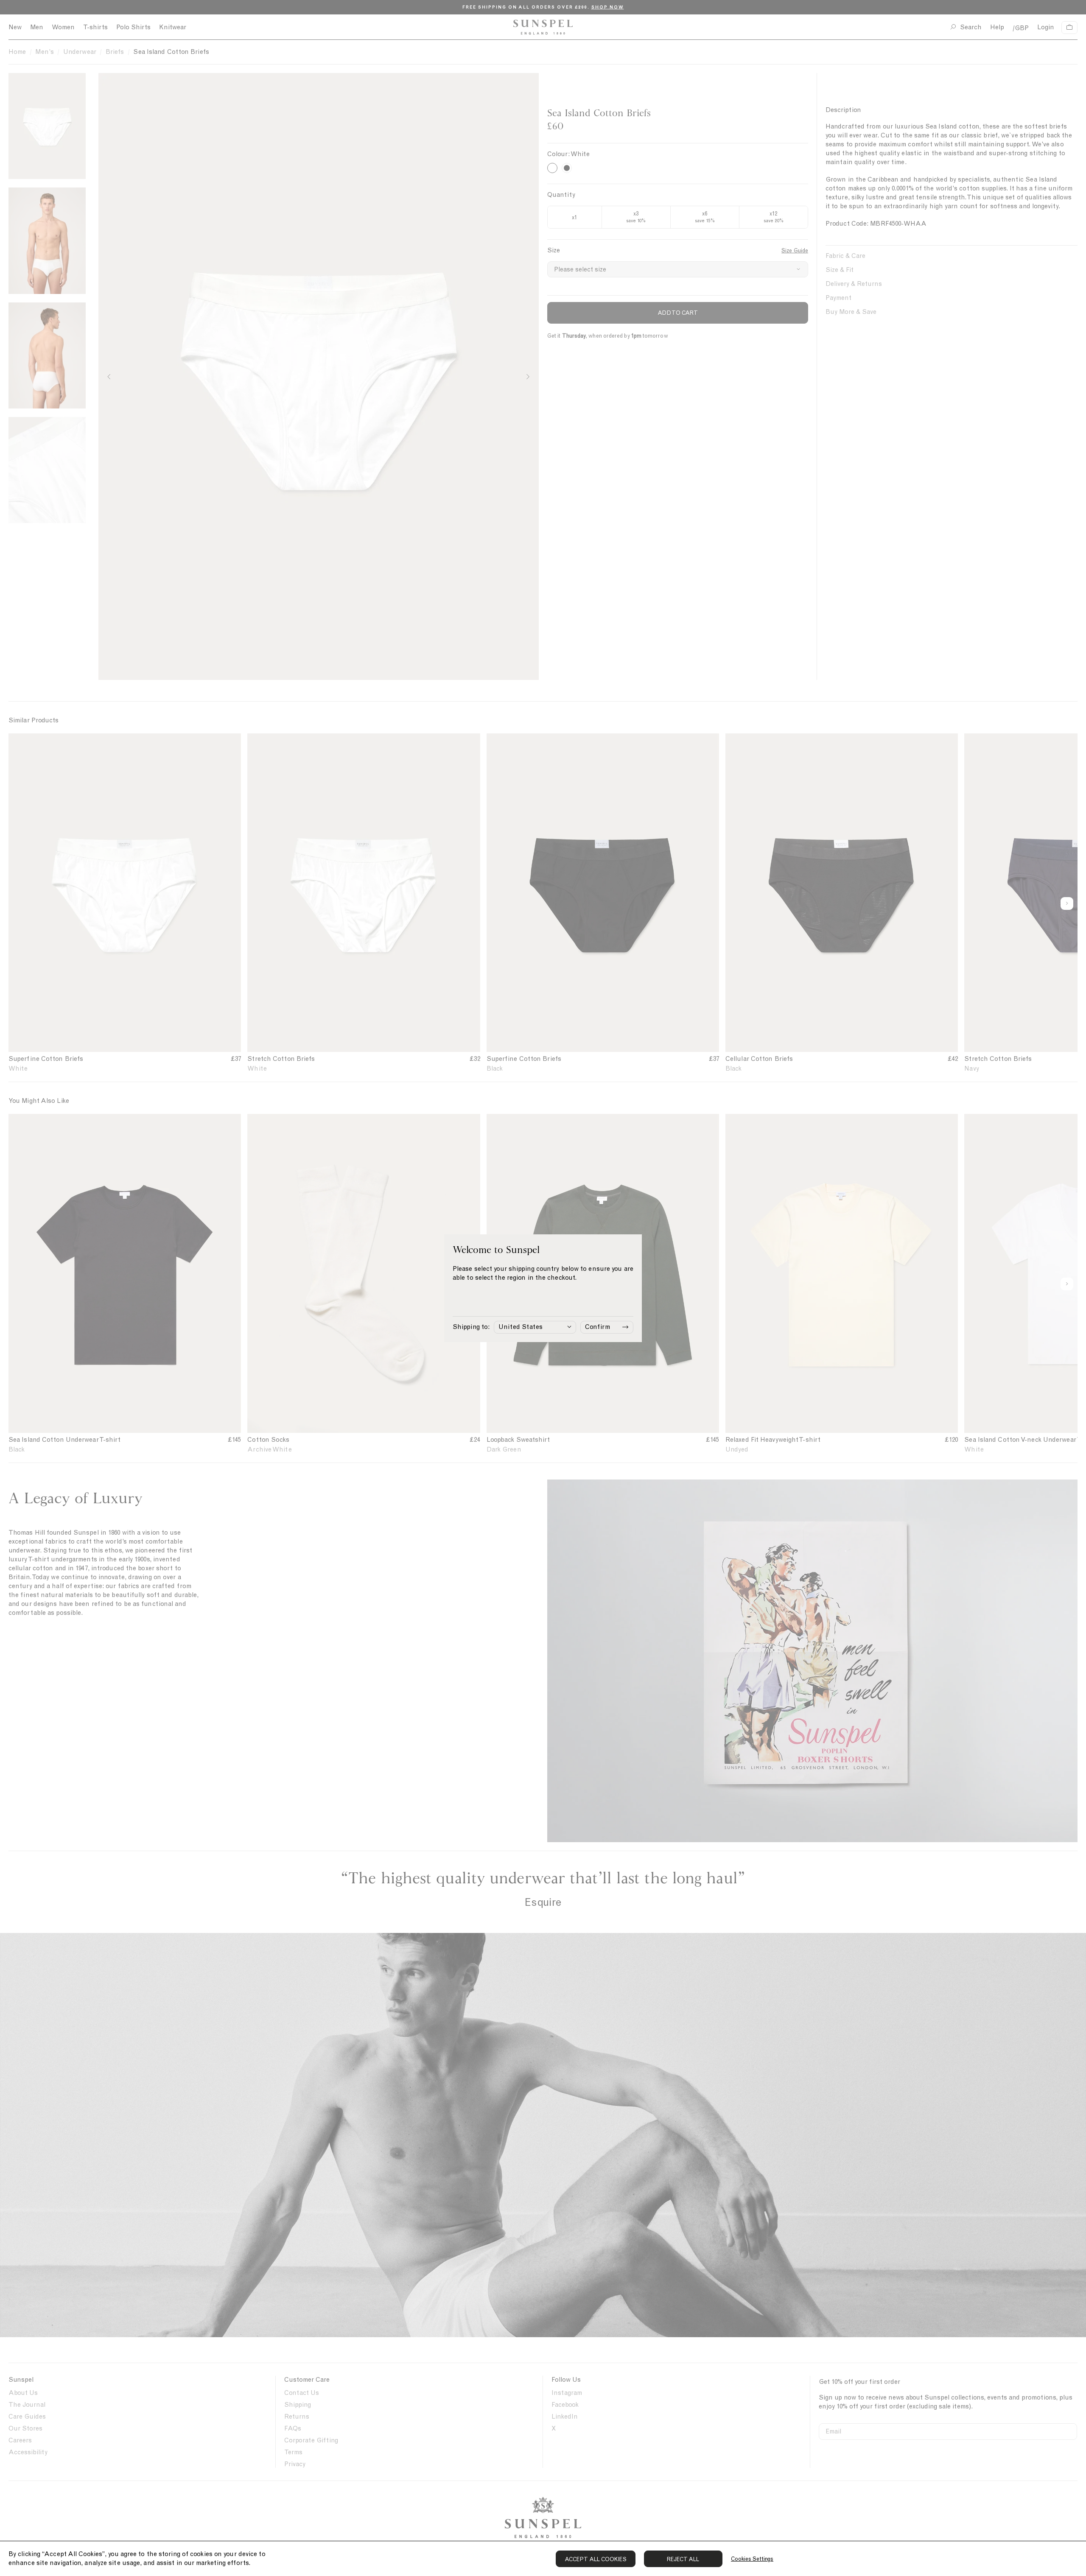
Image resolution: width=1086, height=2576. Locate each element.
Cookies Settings (752, 2559)
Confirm (598, 1327)
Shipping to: (471, 1327)
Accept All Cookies (596, 2559)
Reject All (683, 2559)
